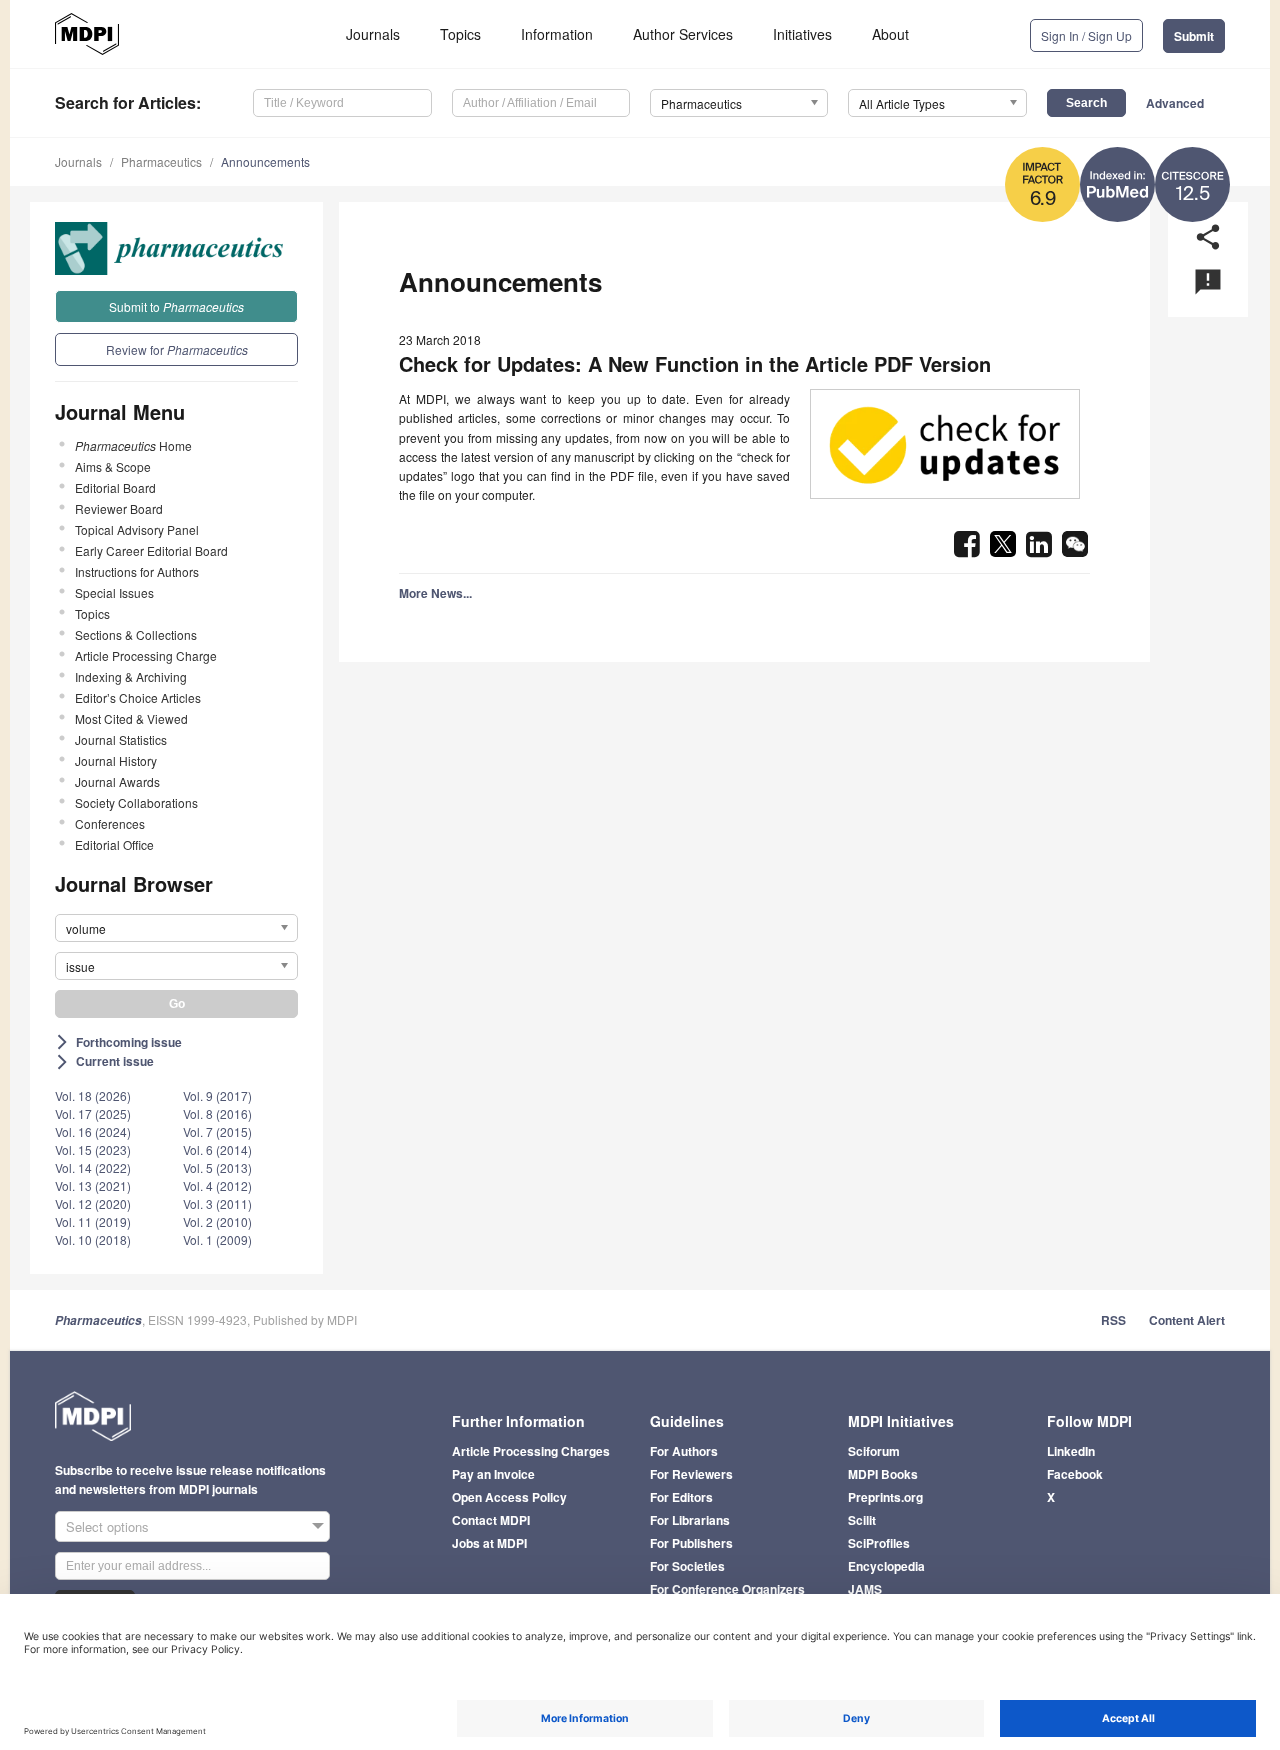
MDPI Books (883, 1474)
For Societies (687, 1566)
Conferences (110, 823)
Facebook (1075, 1474)
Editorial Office (114, 844)
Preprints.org (885, 1497)
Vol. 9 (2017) (217, 1095)
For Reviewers (691, 1474)
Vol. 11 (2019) (93, 1221)
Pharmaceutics (161, 161)
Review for (177, 349)
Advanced (1175, 103)
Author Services (683, 34)
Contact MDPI (491, 1520)
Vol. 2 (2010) (217, 1221)
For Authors (684, 1451)
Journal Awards (117, 781)
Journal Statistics (121, 739)
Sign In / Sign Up (1086, 35)
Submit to (176, 306)
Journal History (116, 760)
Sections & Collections (136, 634)
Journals (373, 34)
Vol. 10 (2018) (93, 1239)
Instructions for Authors (137, 571)
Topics (460, 34)
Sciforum (874, 1451)
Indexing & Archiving (131, 676)
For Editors (681, 1497)
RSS (1113, 1320)
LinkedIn (1071, 1451)
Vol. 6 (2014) (217, 1149)
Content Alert (1187, 1320)
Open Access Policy (509, 1497)
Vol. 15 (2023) (93, 1149)
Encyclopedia (886, 1566)
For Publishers (691, 1543)
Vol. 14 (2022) (93, 1167)
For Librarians (690, 1520)
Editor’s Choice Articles (138, 697)
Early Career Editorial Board (151, 550)
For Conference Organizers (727, 1589)
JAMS (865, 1589)
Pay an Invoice (493, 1474)
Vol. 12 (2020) (93, 1203)
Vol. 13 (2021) (93, 1185)
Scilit (862, 1520)
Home (133, 445)
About (890, 34)
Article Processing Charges (531, 1451)
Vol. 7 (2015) (217, 1131)
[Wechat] (1075, 550)
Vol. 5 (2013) (217, 1167)
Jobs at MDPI (489, 1543)
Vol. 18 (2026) (93, 1095)
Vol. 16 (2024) (93, 1131)
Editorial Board (115, 487)
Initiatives (802, 34)
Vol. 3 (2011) (217, 1203)
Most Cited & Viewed (131, 718)
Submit (1194, 36)
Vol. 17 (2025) (93, 1113)
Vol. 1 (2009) (217, 1239)
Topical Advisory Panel (137, 529)
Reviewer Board (119, 508)
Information (557, 34)
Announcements (265, 161)
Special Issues (114, 592)
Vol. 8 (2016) (217, 1113)
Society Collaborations (136, 802)
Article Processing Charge (146, 655)
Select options (107, 1526)
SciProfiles (879, 1543)
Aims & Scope (113, 466)
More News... (435, 593)
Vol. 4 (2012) (217, 1185)
